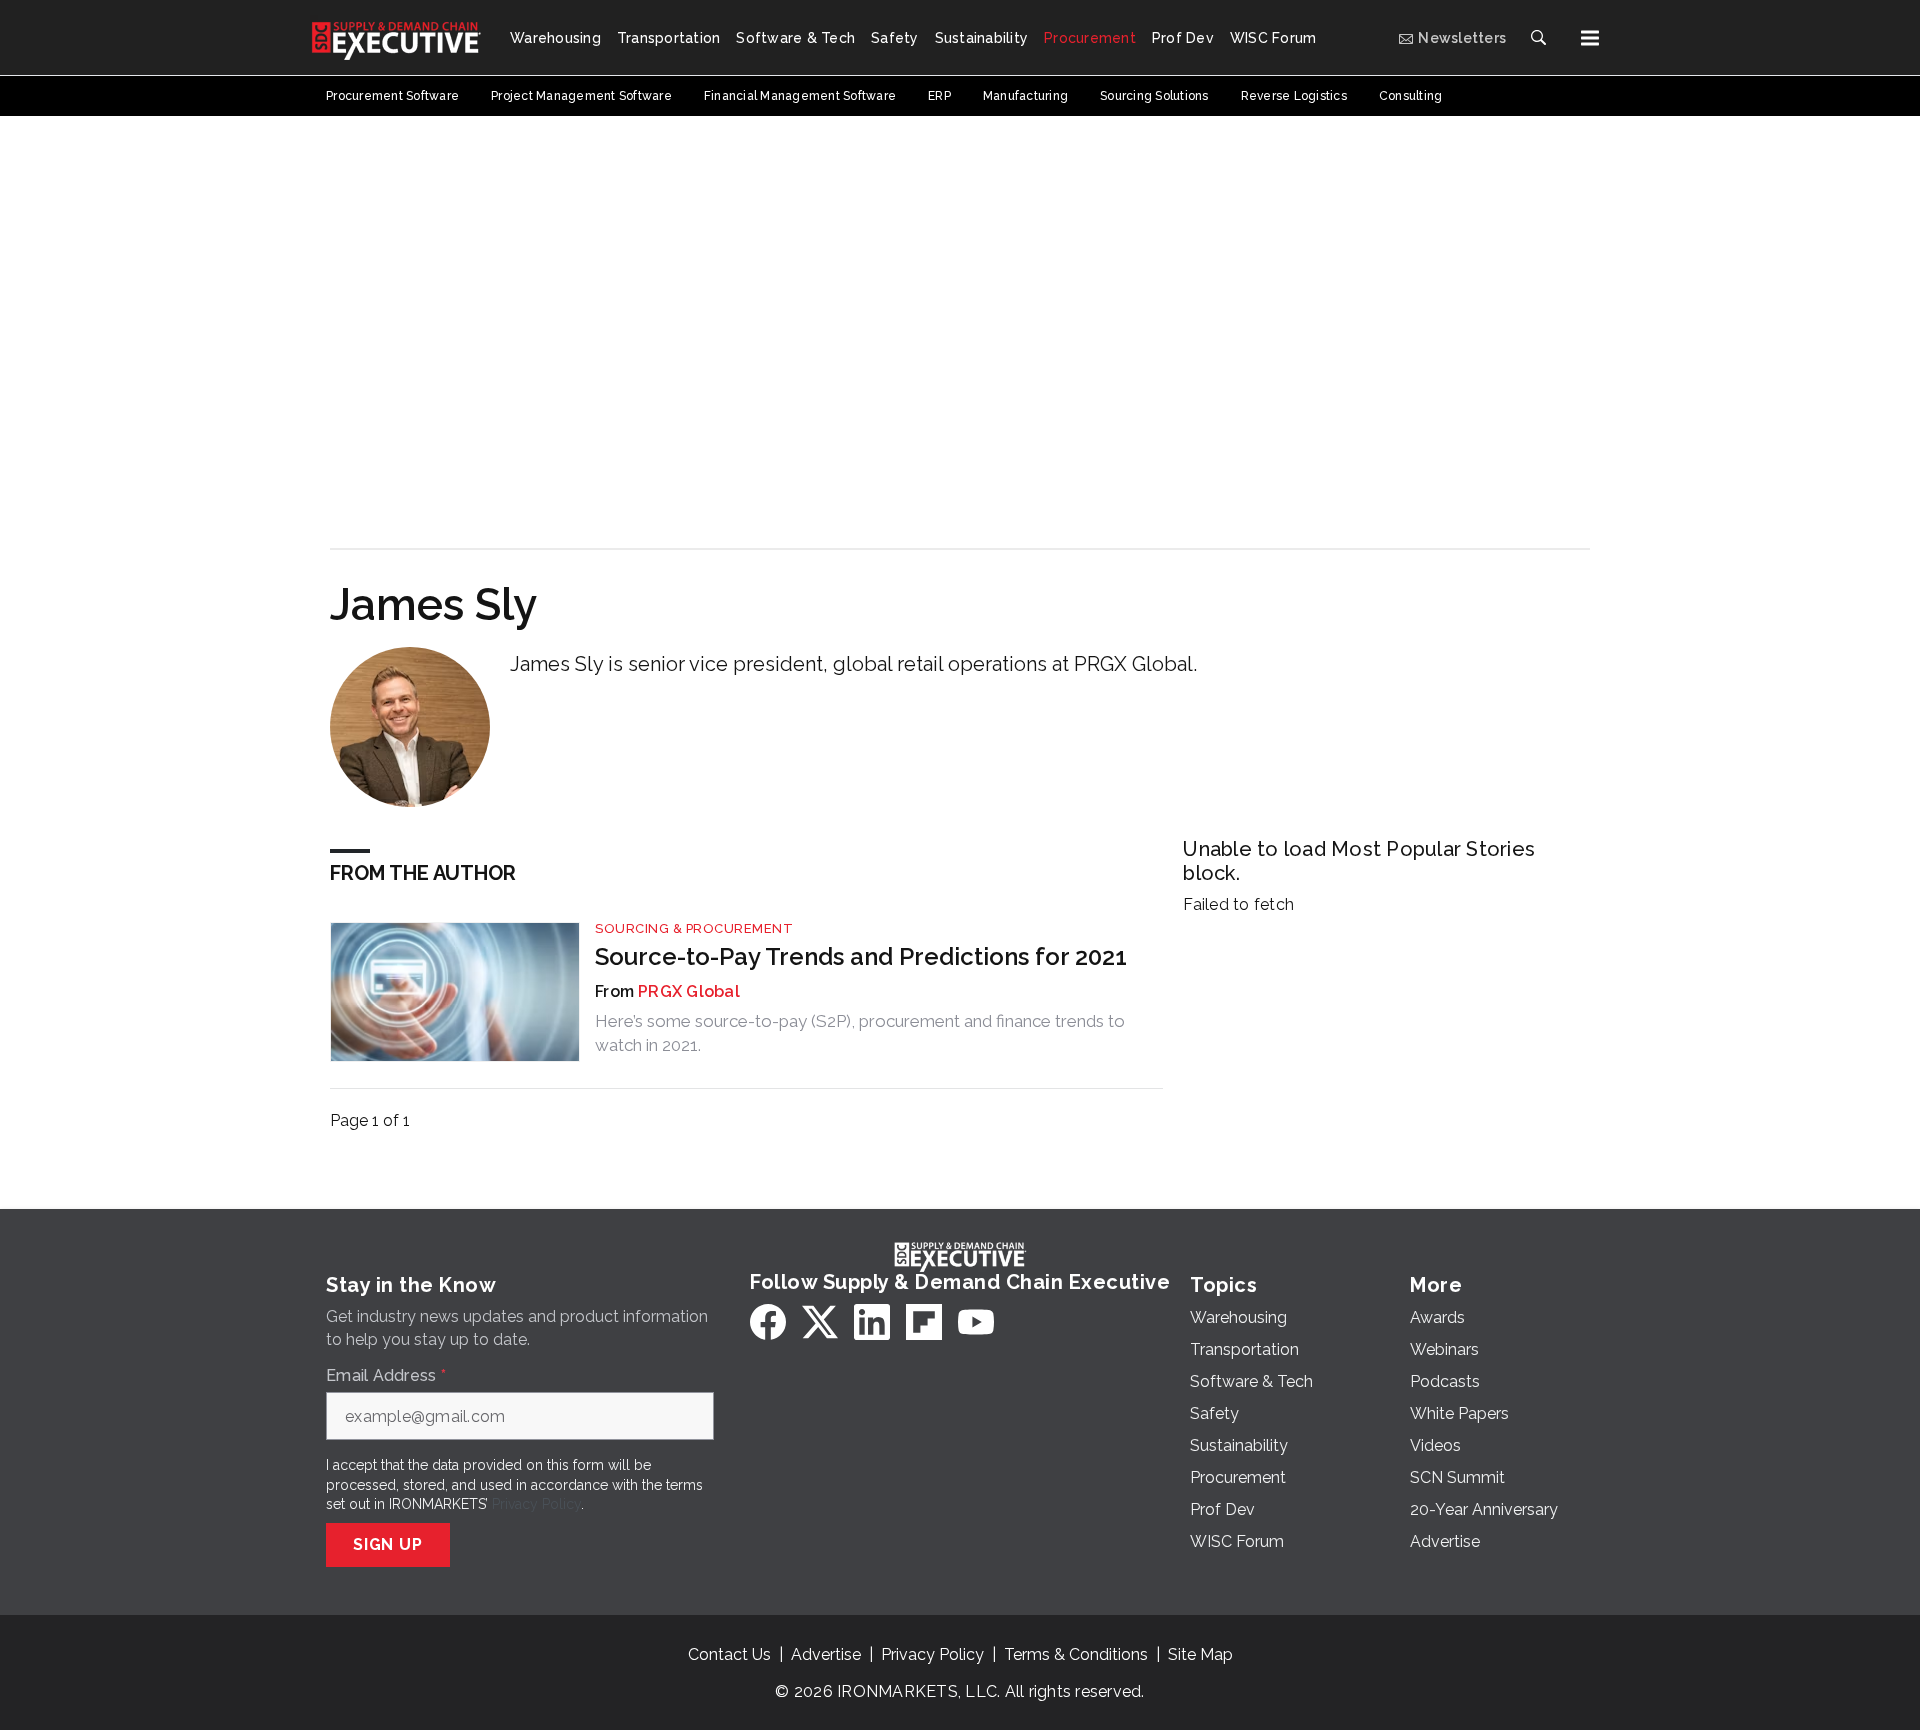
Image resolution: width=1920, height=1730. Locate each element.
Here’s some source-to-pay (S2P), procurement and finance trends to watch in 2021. (860, 1033)
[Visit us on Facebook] (768, 1322)
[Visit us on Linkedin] (872, 1322)
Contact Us (729, 1654)
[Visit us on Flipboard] (924, 1322)
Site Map (1200, 1654)
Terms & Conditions (1076, 1654)
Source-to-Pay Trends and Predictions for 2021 (861, 956)
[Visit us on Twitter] (820, 1322)
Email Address (386, 1376)
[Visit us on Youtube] (976, 1322)
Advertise (826, 1654)
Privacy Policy (536, 1504)
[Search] (1538, 38)
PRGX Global (689, 991)
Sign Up (388, 1544)
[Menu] (1590, 38)
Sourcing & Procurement (694, 928)
